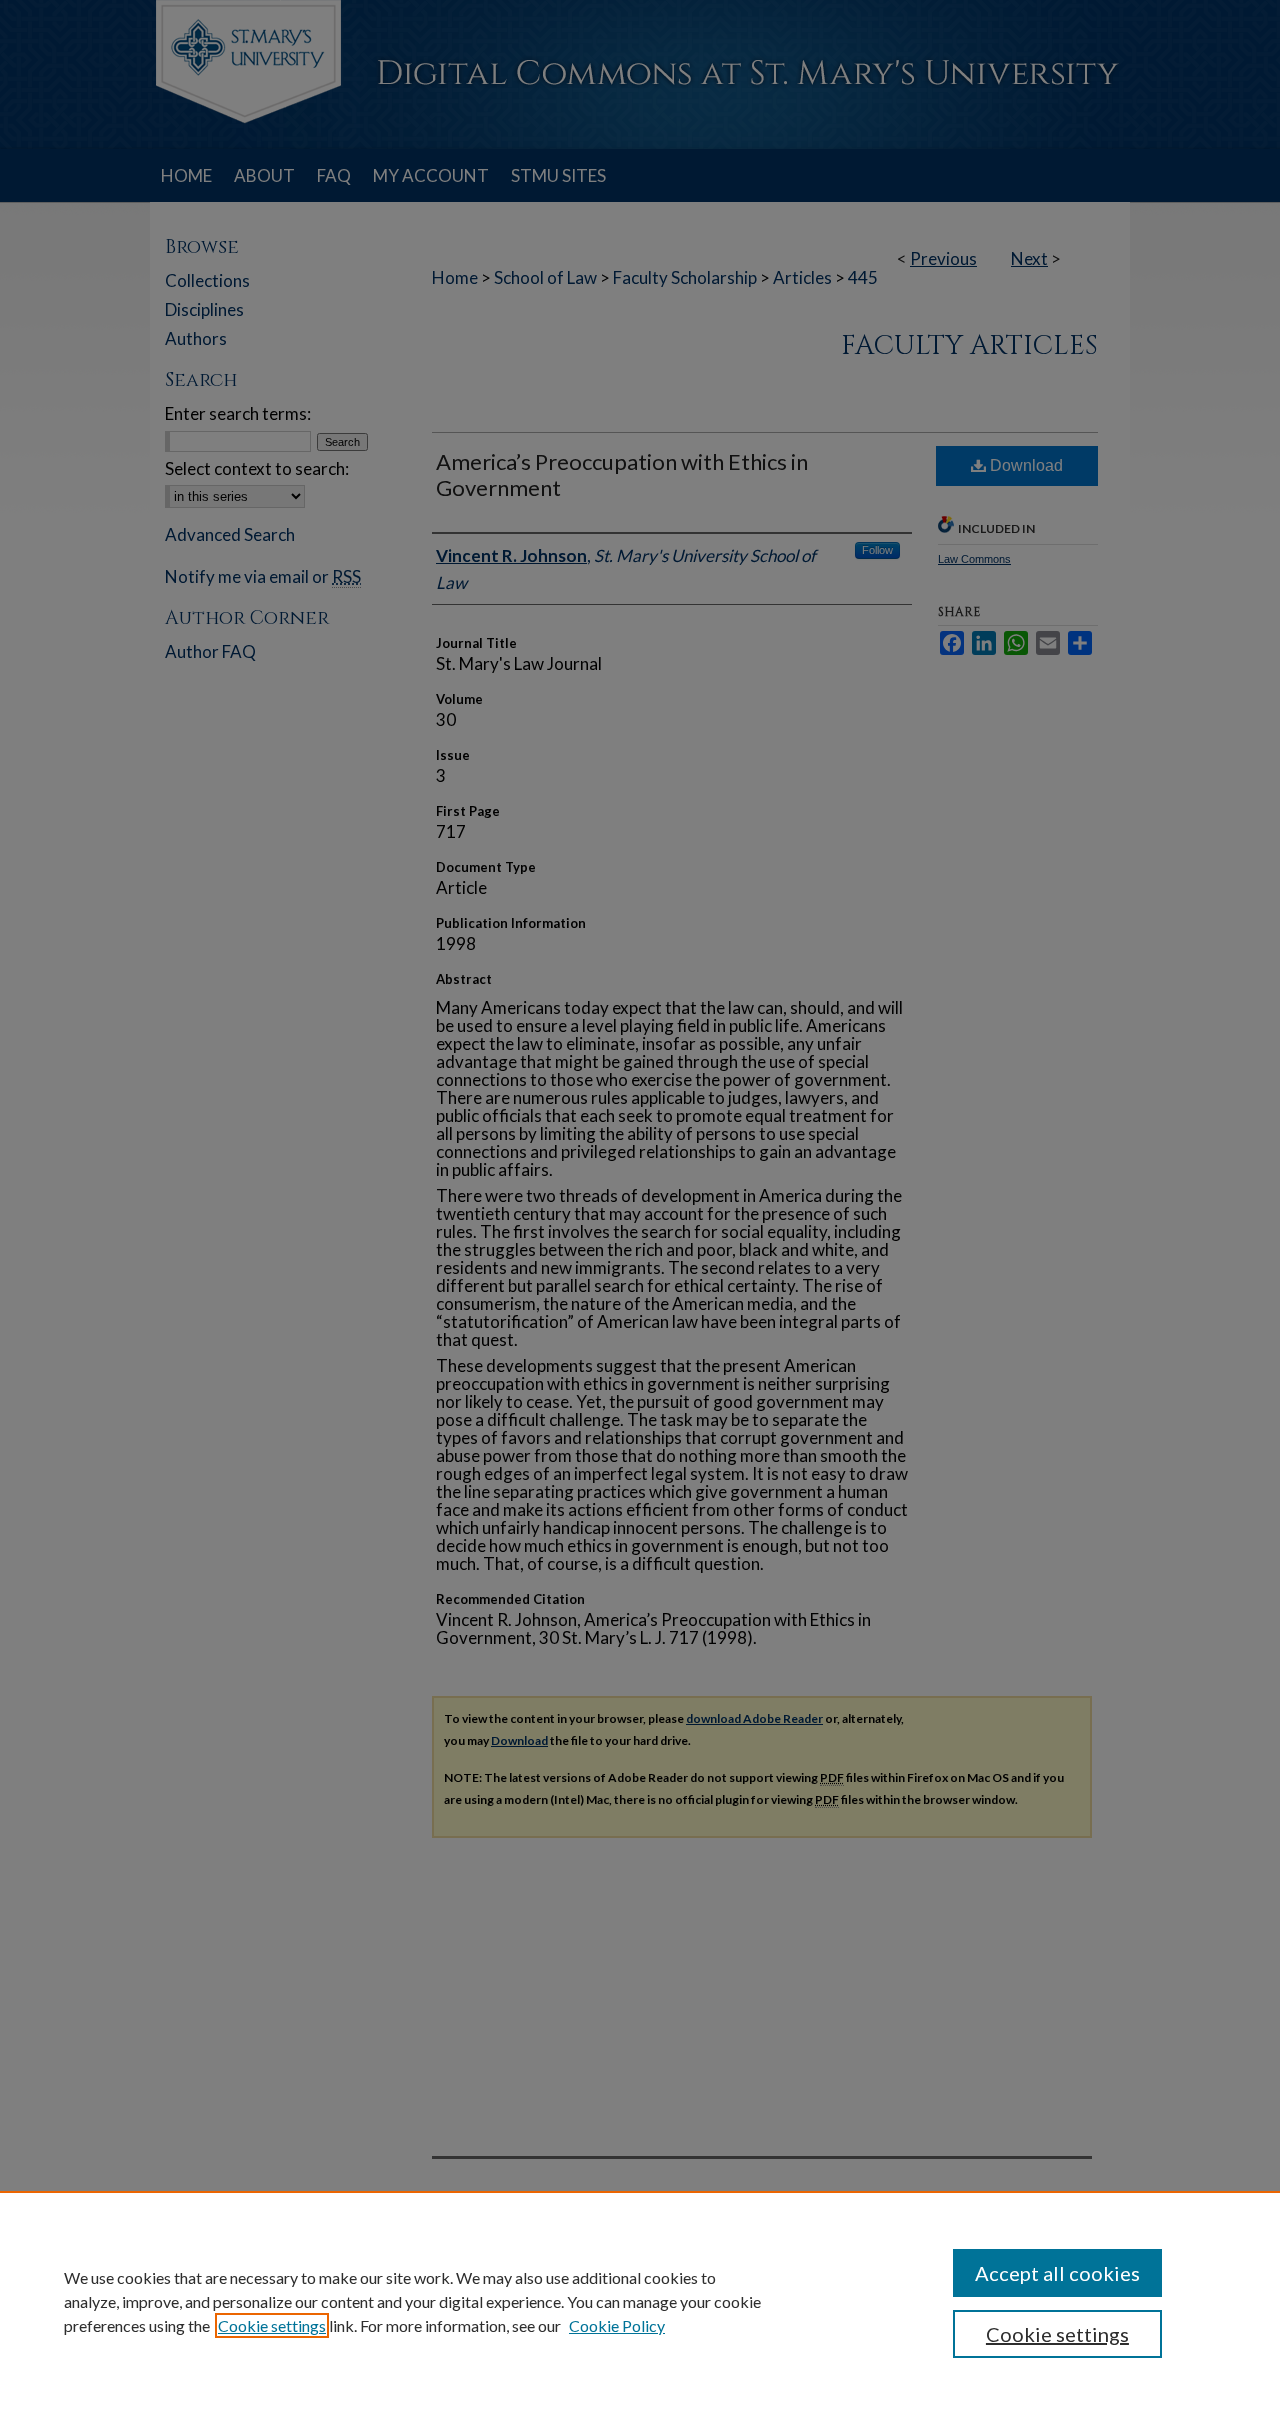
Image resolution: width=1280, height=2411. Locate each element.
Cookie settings (272, 2325)
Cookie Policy (617, 2325)
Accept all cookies (1057, 2273)
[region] (640, 2301)
